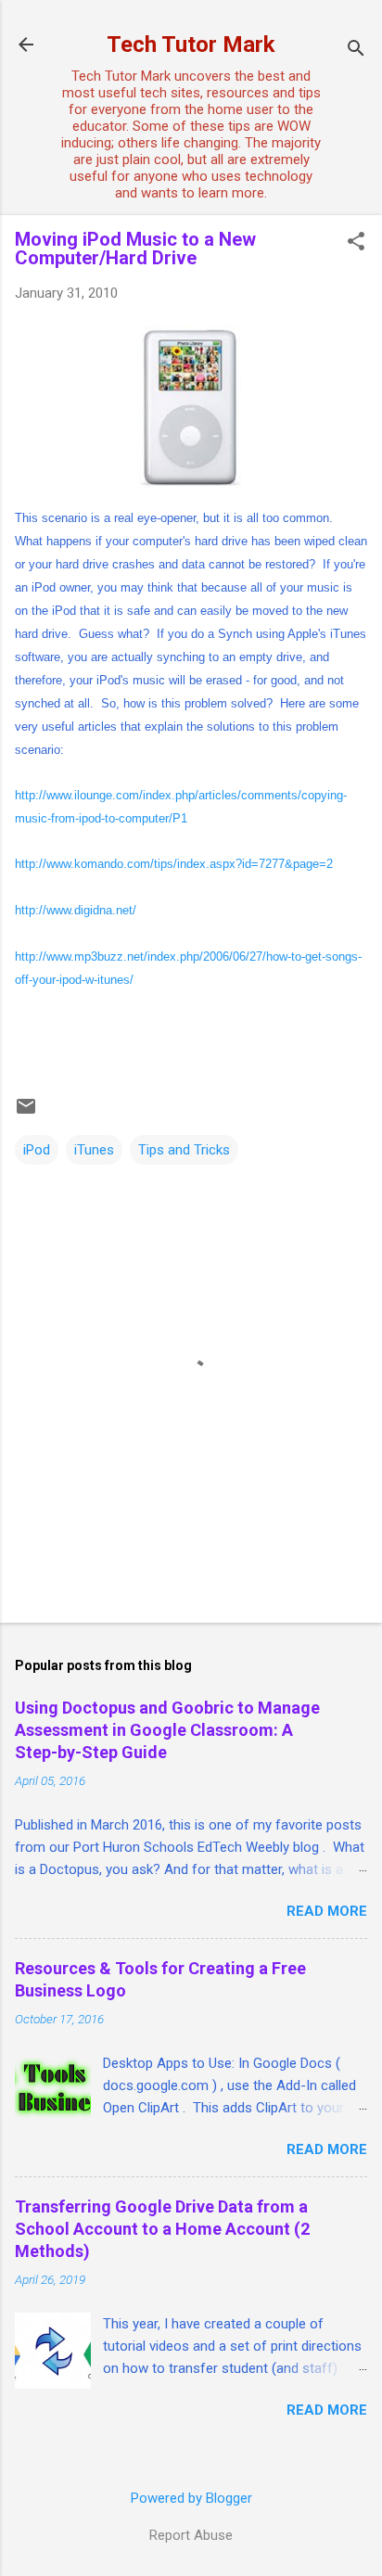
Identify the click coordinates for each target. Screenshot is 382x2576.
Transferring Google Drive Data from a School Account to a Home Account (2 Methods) (162, 2229)
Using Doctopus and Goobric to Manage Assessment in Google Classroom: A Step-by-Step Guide (167, 1730)
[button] (356, 243)
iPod (37, 1150)
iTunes (94, 1150)
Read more (327, 1911)
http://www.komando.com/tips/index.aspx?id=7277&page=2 (174, 864)
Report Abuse (191, 2535)
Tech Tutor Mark (191, 45)
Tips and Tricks (184, 1150)
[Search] (356, 51)
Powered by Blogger (191, 2498)
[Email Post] (26, 1113)
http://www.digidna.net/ (76, 910)
